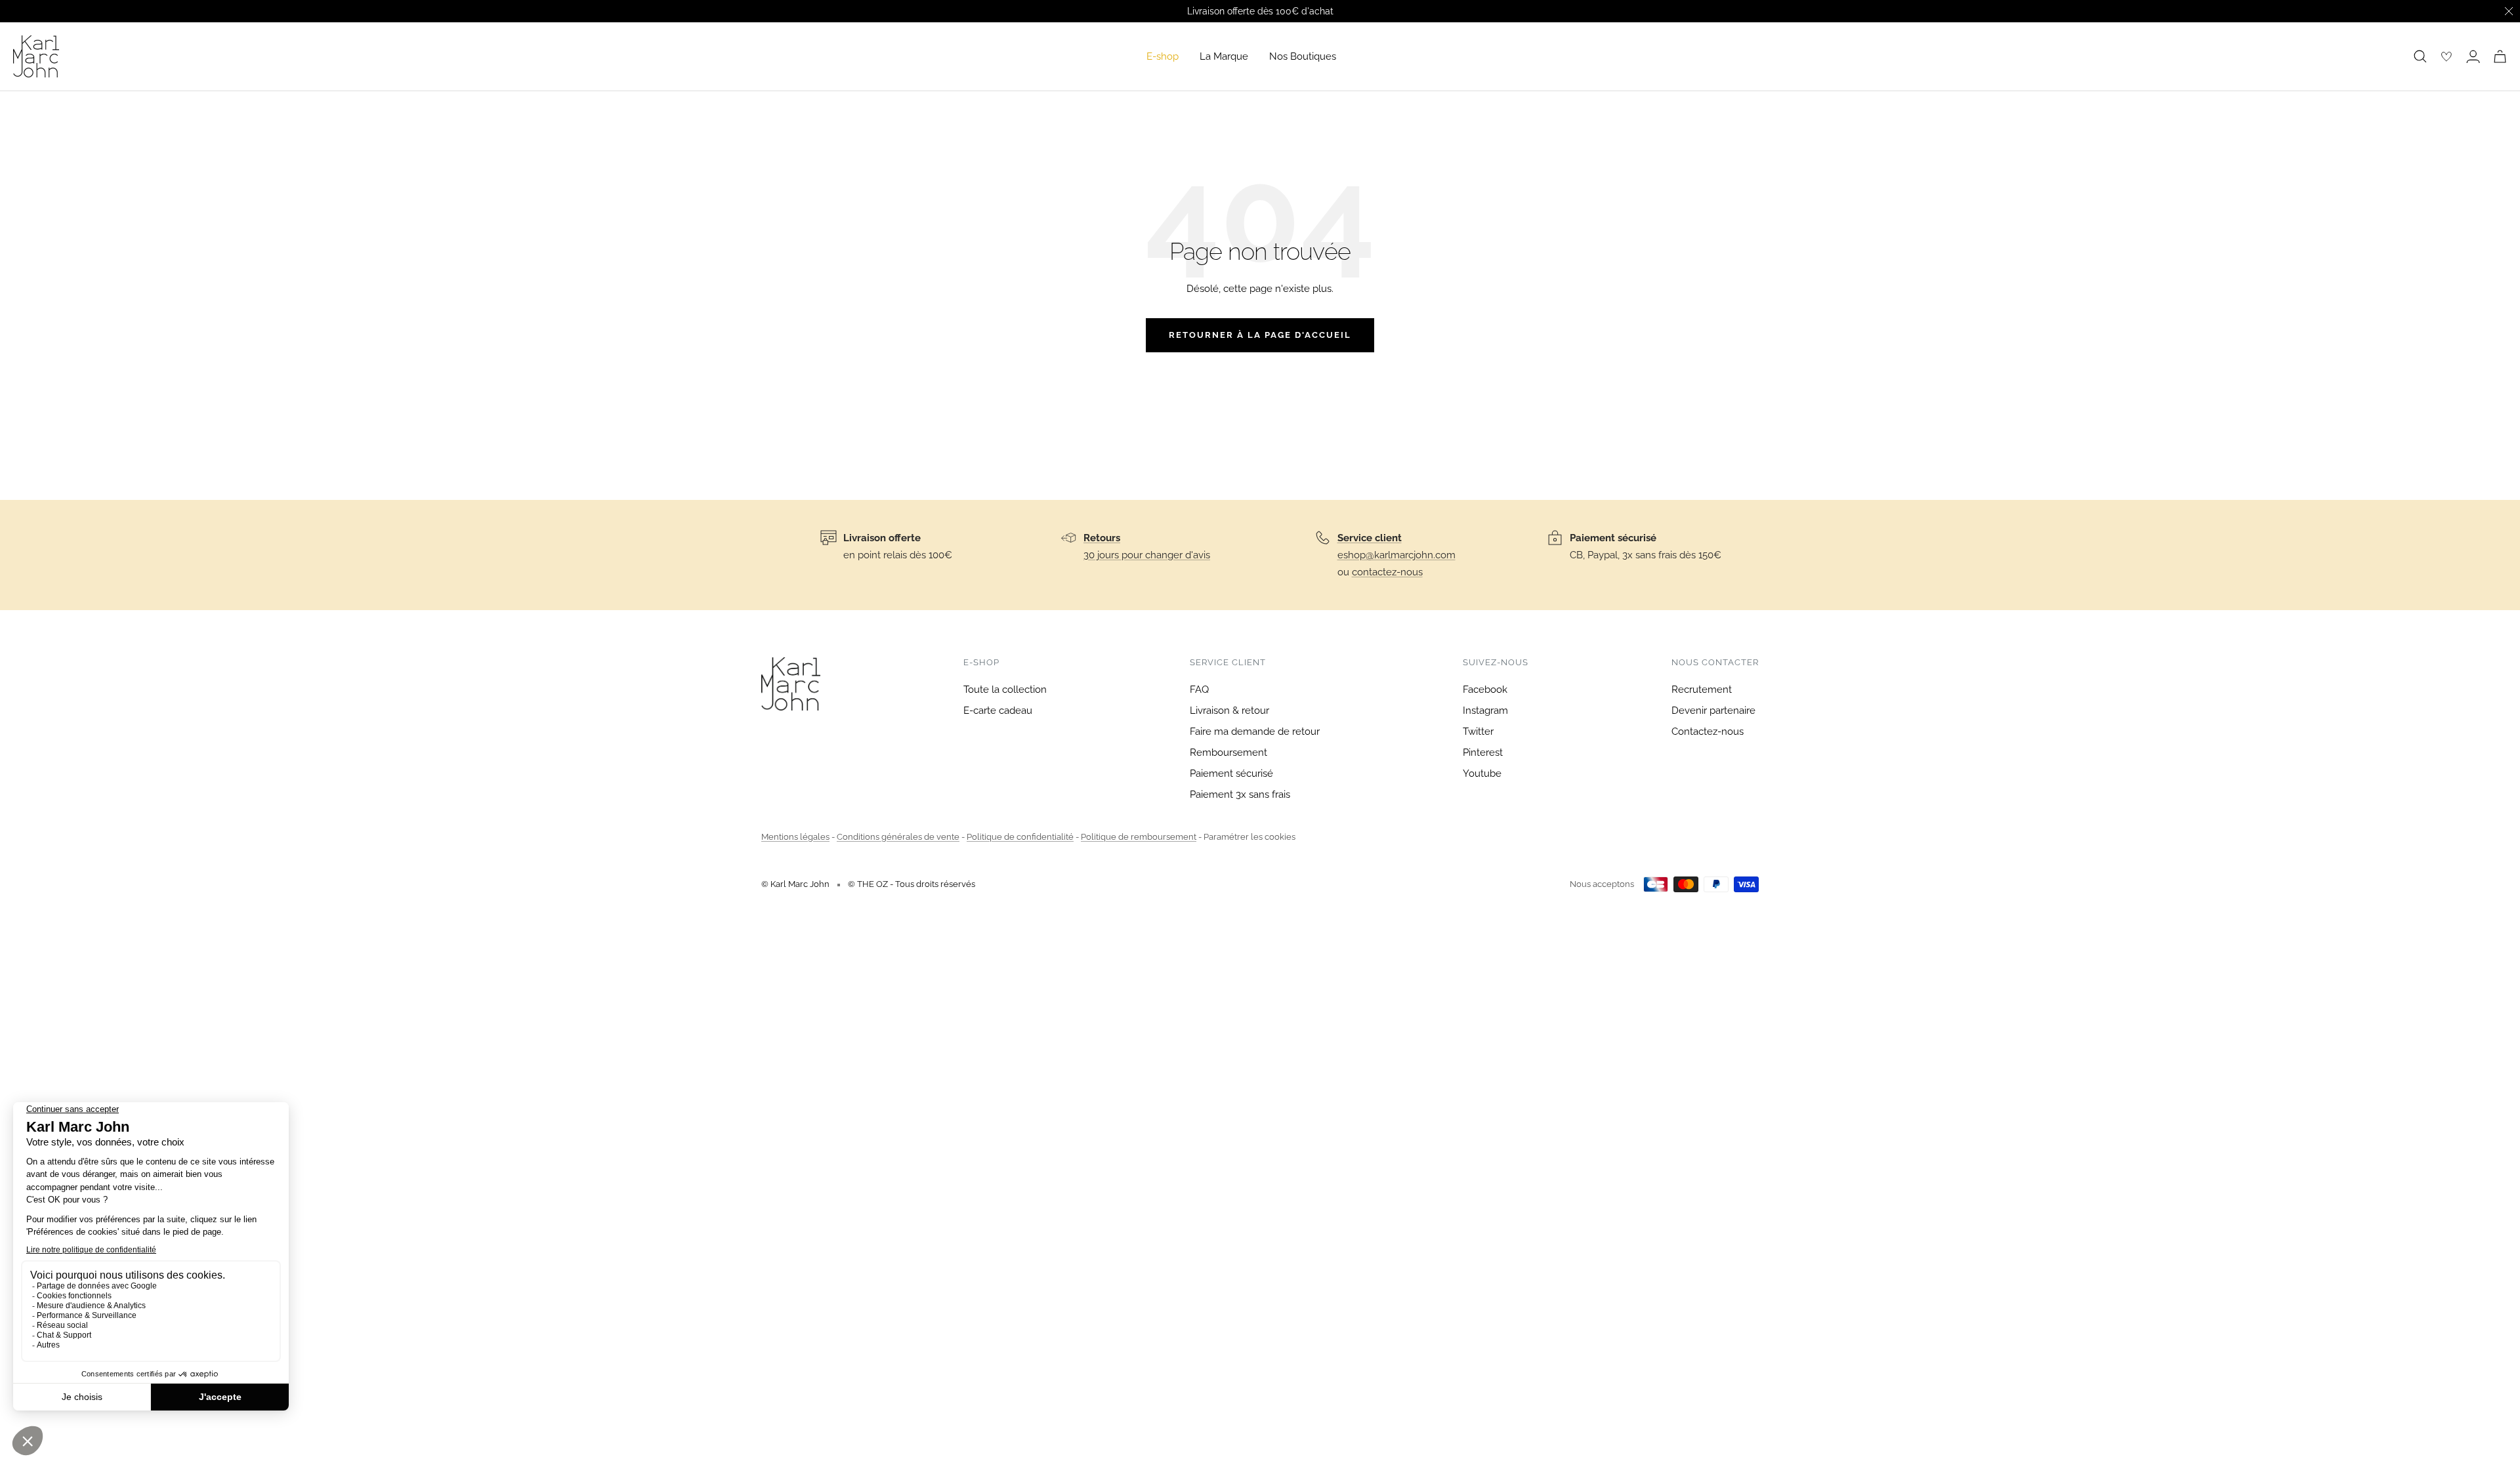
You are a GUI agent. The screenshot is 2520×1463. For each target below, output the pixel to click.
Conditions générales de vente (898, 837)
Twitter (1478, 731)
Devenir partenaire (1713, 711)
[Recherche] (2420, 56)
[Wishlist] (2446, 56)
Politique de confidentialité (1020, 837)
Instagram (1485, 711)
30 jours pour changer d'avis (1147, 555)
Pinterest (1483, 752)
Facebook (1485, 690)
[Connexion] (2473, 56)
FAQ (1199, 690)
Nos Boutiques (1303, 56)
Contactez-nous (1708, 731)
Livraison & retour (1229, 711)
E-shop (1163, 56)
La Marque (1224, 56)
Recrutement (1702, 690)
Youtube (1482, 773)
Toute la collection (1005, 690)
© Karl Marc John (795, 884)
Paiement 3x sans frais (1240, 794)
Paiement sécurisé (1231, 773)
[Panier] (2500, 56)
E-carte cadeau (998, 711)
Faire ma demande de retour (1255, 731)
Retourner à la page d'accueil (1260, 335)
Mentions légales (795, 837)
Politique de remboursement (1139, 837)
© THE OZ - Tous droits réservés (912, 884)
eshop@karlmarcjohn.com (1396, 555)
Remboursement (1228, 752)
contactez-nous (1387, 572)
